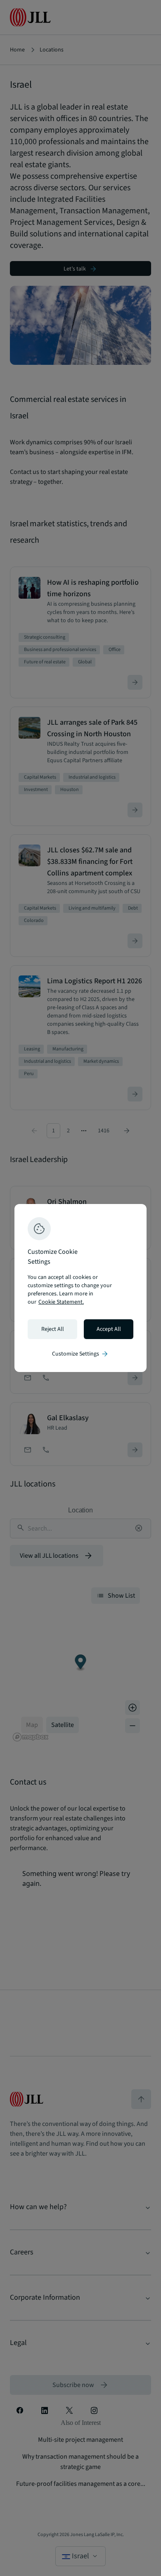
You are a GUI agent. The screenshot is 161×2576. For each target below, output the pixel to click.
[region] (80, 1288)
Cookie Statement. (61, 1302)
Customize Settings (80, 1354)
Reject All (53, 1329)
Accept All (109, 1329)
